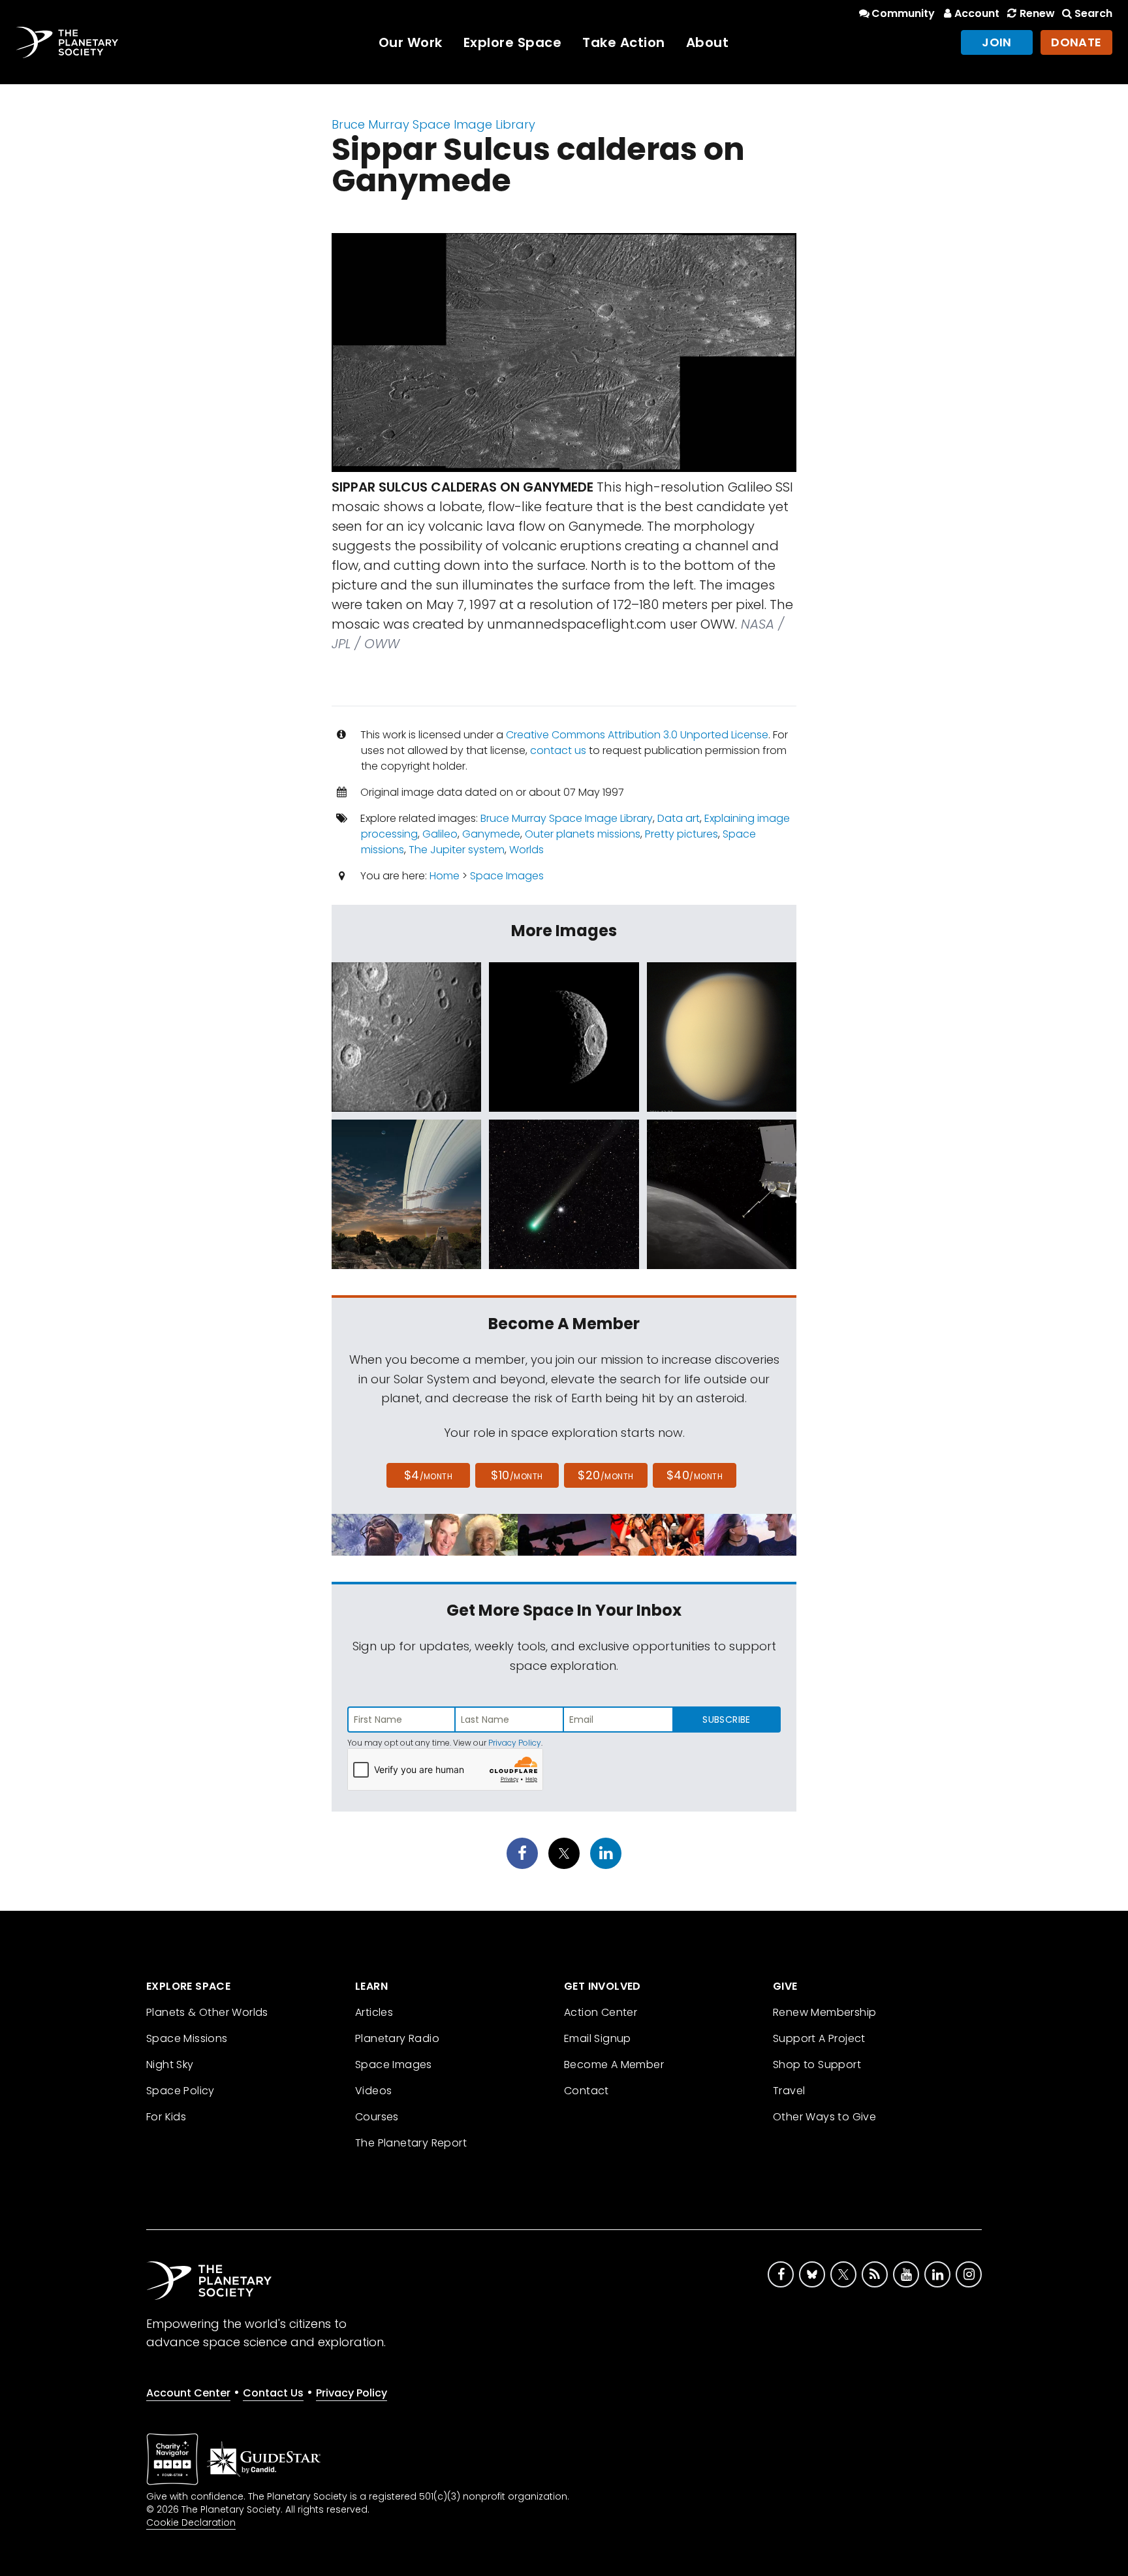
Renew (1037, 13)
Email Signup (598, 2038)
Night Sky (170, 2065)
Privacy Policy (515, 1743)
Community (903, 13)
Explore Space (513, 42)
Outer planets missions (583, 834)
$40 (695, 1475)
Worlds (526, 850)
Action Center (601, 2012)
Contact (587, 2091)
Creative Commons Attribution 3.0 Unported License (637, 735)
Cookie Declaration (191, 2522)
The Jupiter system (457, 850)
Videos (373, 2091)
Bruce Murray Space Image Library (433, 124)
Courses (377, 2117)
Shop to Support (817, 2065)
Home (445, 876)
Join (997, 42)
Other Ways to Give (824, 2117)
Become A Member (614, 2065)
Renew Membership (824, 2012)
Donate (1076, 42)
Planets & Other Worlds (207, 2012)
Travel (789, 2091)
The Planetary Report (411, 2143)
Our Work (411, 42)
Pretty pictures (681, 834)
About (708, 42)
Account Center (188, 2393)
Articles (374, 2012)
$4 (429, 1475)
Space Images (507, 876)
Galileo (440, 834)
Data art (679, 818)
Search (1093, 13)
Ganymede (491, 834)
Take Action (624, 42)
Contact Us (273, 2393)
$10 (517, 1475)
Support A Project (819, 2038)
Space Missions (187, 2038)
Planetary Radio (397, 2038)
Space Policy (180, 2091)
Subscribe (726, 1720)
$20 (605, 1475)
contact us (558, 750)
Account (977, 13)
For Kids (166, 2117)
